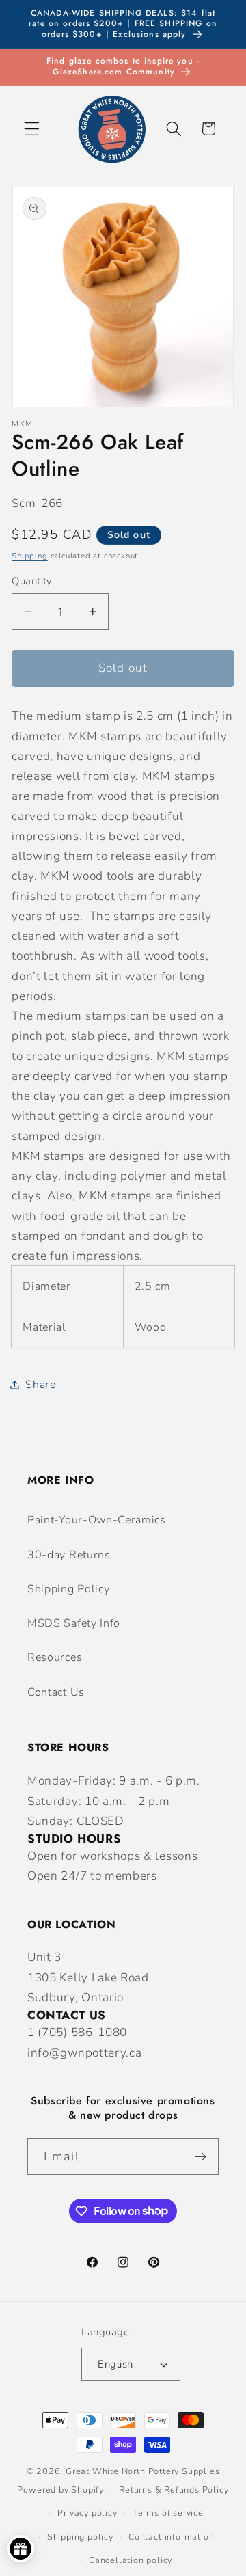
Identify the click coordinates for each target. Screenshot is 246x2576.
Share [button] (40, 1385)
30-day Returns (69, 1555)
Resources (55, 1657)
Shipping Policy (68, 1589)
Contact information (171, 2537)
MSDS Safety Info (74, 1623)
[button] (32, 129)
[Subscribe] (201, 2156)
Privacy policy (87, 2513)
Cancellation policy (131, 2560)
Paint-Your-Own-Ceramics (97, 1520)
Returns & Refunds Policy (174, 2490)
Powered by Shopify (60, 2490)
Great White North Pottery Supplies (142, 2471)
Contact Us (56, 1692)
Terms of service (168, 2513)
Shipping (29, 556)
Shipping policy (80, 2537)
